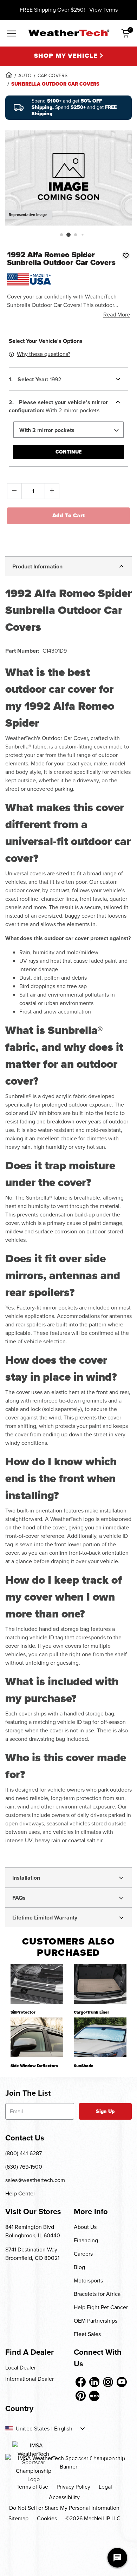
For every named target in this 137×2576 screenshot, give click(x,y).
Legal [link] (105, 2487)
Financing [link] (86, 2240)
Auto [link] (25, 76)
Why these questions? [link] (44, 354)
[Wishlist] (126, 255)
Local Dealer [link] (21, 2368)
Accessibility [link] (64, 2497)
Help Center (20, 2193)
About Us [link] (85, 2227)
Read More (117, 315)
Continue (68, 452)
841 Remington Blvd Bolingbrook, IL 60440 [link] (33, 2231)
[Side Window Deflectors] (37, 2037)
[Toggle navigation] (12, 34)
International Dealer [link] (30, 2379)
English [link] (63, 2429)
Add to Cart (69, 515)
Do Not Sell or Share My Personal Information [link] (64, 2508)
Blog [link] (79, 2267)
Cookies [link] (47, 2518)
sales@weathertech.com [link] (35, 2180)
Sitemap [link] (18, 2518)
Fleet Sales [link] (87, 2334)
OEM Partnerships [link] (96, 2321)
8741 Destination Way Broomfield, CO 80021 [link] (32, 2254)
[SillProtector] (37, 1984)
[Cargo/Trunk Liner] (100, 1984)
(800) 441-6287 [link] (24, 2153)
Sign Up (105, 2111)
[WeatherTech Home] (69, 33)
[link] (9, 75)
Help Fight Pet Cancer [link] (101, 2307)
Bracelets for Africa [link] (97, 2294)
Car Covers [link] (53, 76)
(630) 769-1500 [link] (24, 2167)
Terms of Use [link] (32, 2487)
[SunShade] (100, 2037)
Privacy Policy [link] (73, 2487)
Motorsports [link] (88, 2281)
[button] (61, 235)
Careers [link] (83, 2254)
